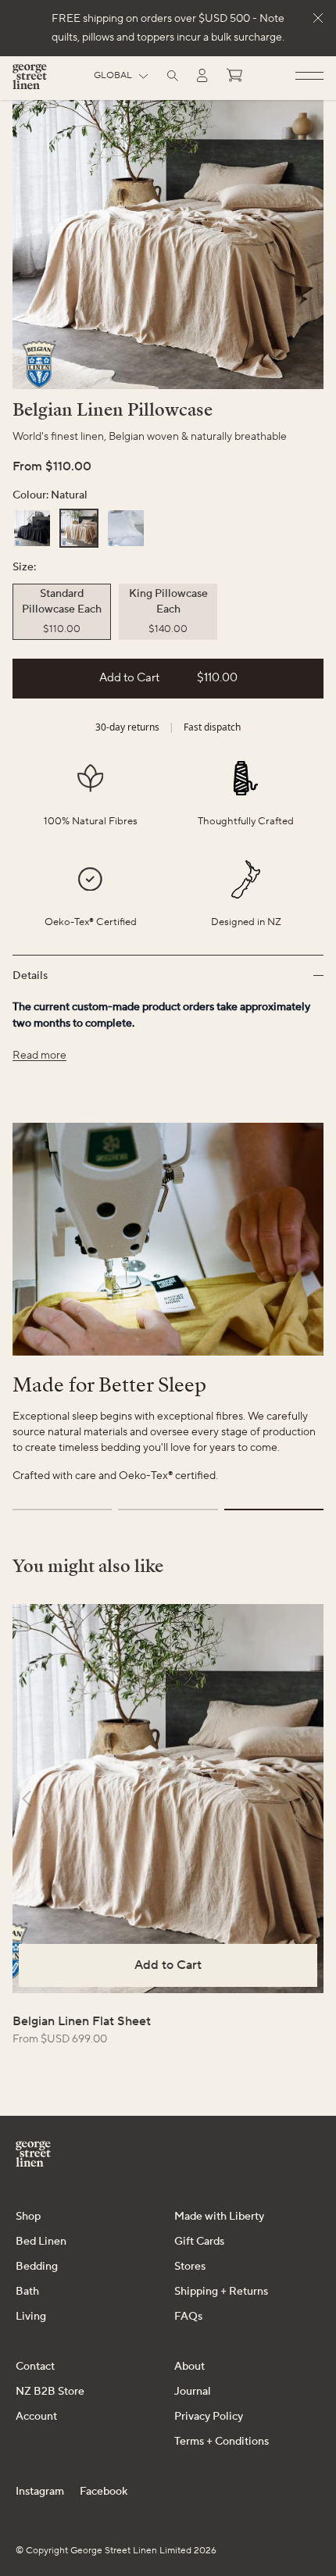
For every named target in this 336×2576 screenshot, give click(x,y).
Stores (190, 2267)
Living (31, 2317)
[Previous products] (27, 1799)
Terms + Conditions (222, 2442)
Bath (27, 2292)
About (189, 2367)
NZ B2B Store (50, 2392)
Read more (39, 1056)
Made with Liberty (219, 2217)
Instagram (40, 2492)
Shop (28, 2217)
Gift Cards (199, 2242)
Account (36, 2417)
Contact (35, 2367)
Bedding (37, 2267)
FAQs (188, 2317)
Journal (193, 2392)
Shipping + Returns (221, 2292)
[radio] (32, 528)
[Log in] (202, 75)
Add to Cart (168, 1965)
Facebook (104, 2492)
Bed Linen (41, 2242)
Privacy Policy (209, 2417)
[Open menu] (309, 77)
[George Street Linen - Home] (30, 83)
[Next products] (309, 1799)
